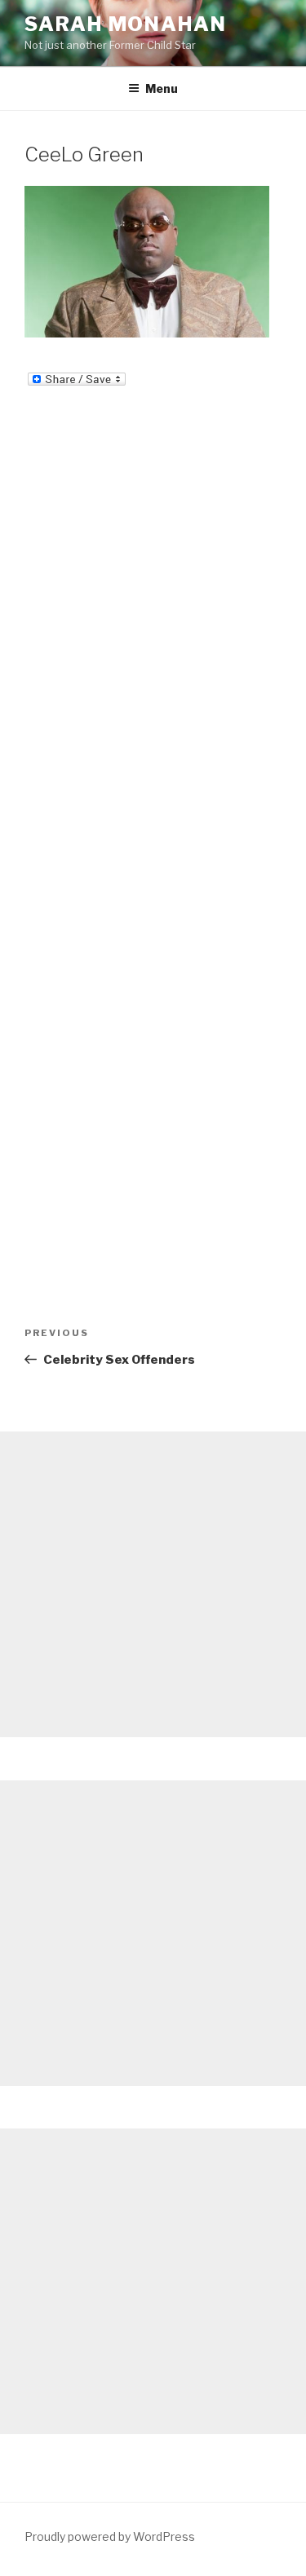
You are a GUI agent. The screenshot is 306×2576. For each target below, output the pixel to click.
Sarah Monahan (126, 24)
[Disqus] (153, 607)
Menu (162, 88)
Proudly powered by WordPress (110, 2536)
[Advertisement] (153, 1584)
